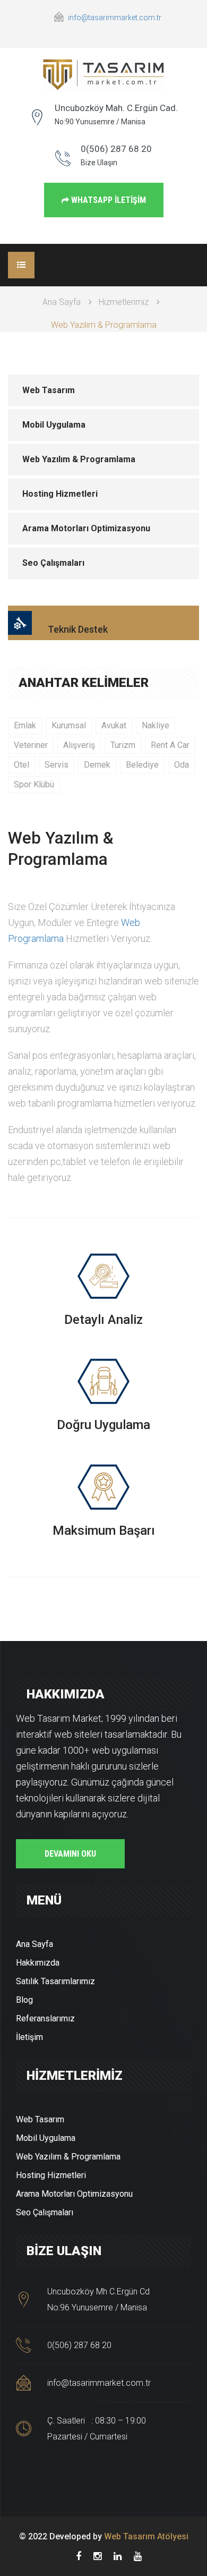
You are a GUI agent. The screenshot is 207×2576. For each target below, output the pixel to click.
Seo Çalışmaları (53, 563)
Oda (182, 765)
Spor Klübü (34, 784)
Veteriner (31, 745)
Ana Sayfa (62, 302)
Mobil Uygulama (54, 425)
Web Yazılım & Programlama (79, 459)
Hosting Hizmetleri (60, 494)
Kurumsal (69, 725)
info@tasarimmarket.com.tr (115, 18)
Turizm (123, 745)
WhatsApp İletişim (107, 200)
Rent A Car (170, 745)
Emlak (25, 725)
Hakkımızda (38, 1963)
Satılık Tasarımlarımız (55, 1981)
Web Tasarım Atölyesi (146, 2536)
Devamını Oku (70, 1854)
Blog (24, 2000)
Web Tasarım (49, 390)
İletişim (29, 2037)
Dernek (97, 765)
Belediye (142, 765)
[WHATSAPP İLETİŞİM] (104, 190)
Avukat (114, 725)
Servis (57, 765)
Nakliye (156, 725)
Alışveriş (79, 745)
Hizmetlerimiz (124, 302)
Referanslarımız (45, 2018)
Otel (21, 765)
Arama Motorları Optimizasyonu (86, 528)
